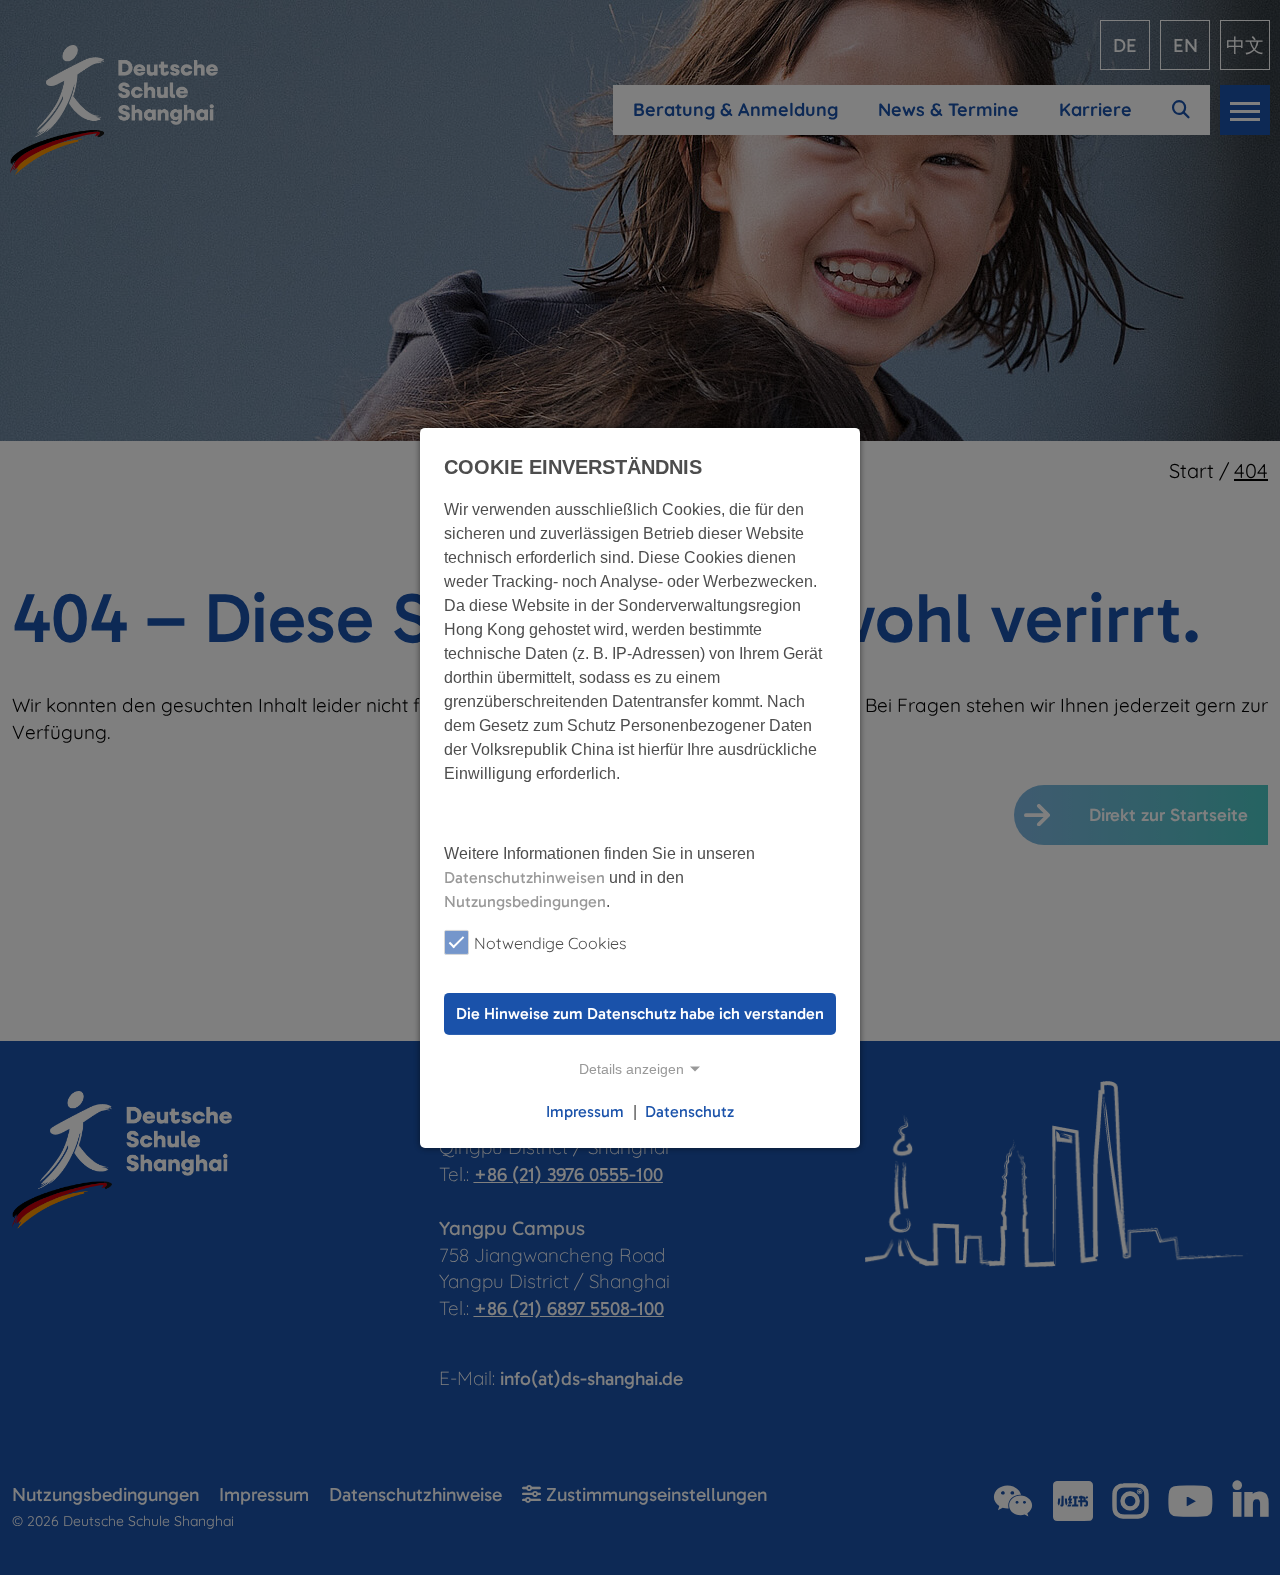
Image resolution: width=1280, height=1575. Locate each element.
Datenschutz (689, 1111)
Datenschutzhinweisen (524, 876)
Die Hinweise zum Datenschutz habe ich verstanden (640, 1013)
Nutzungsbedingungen (525, 900)
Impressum (585, 1111)
